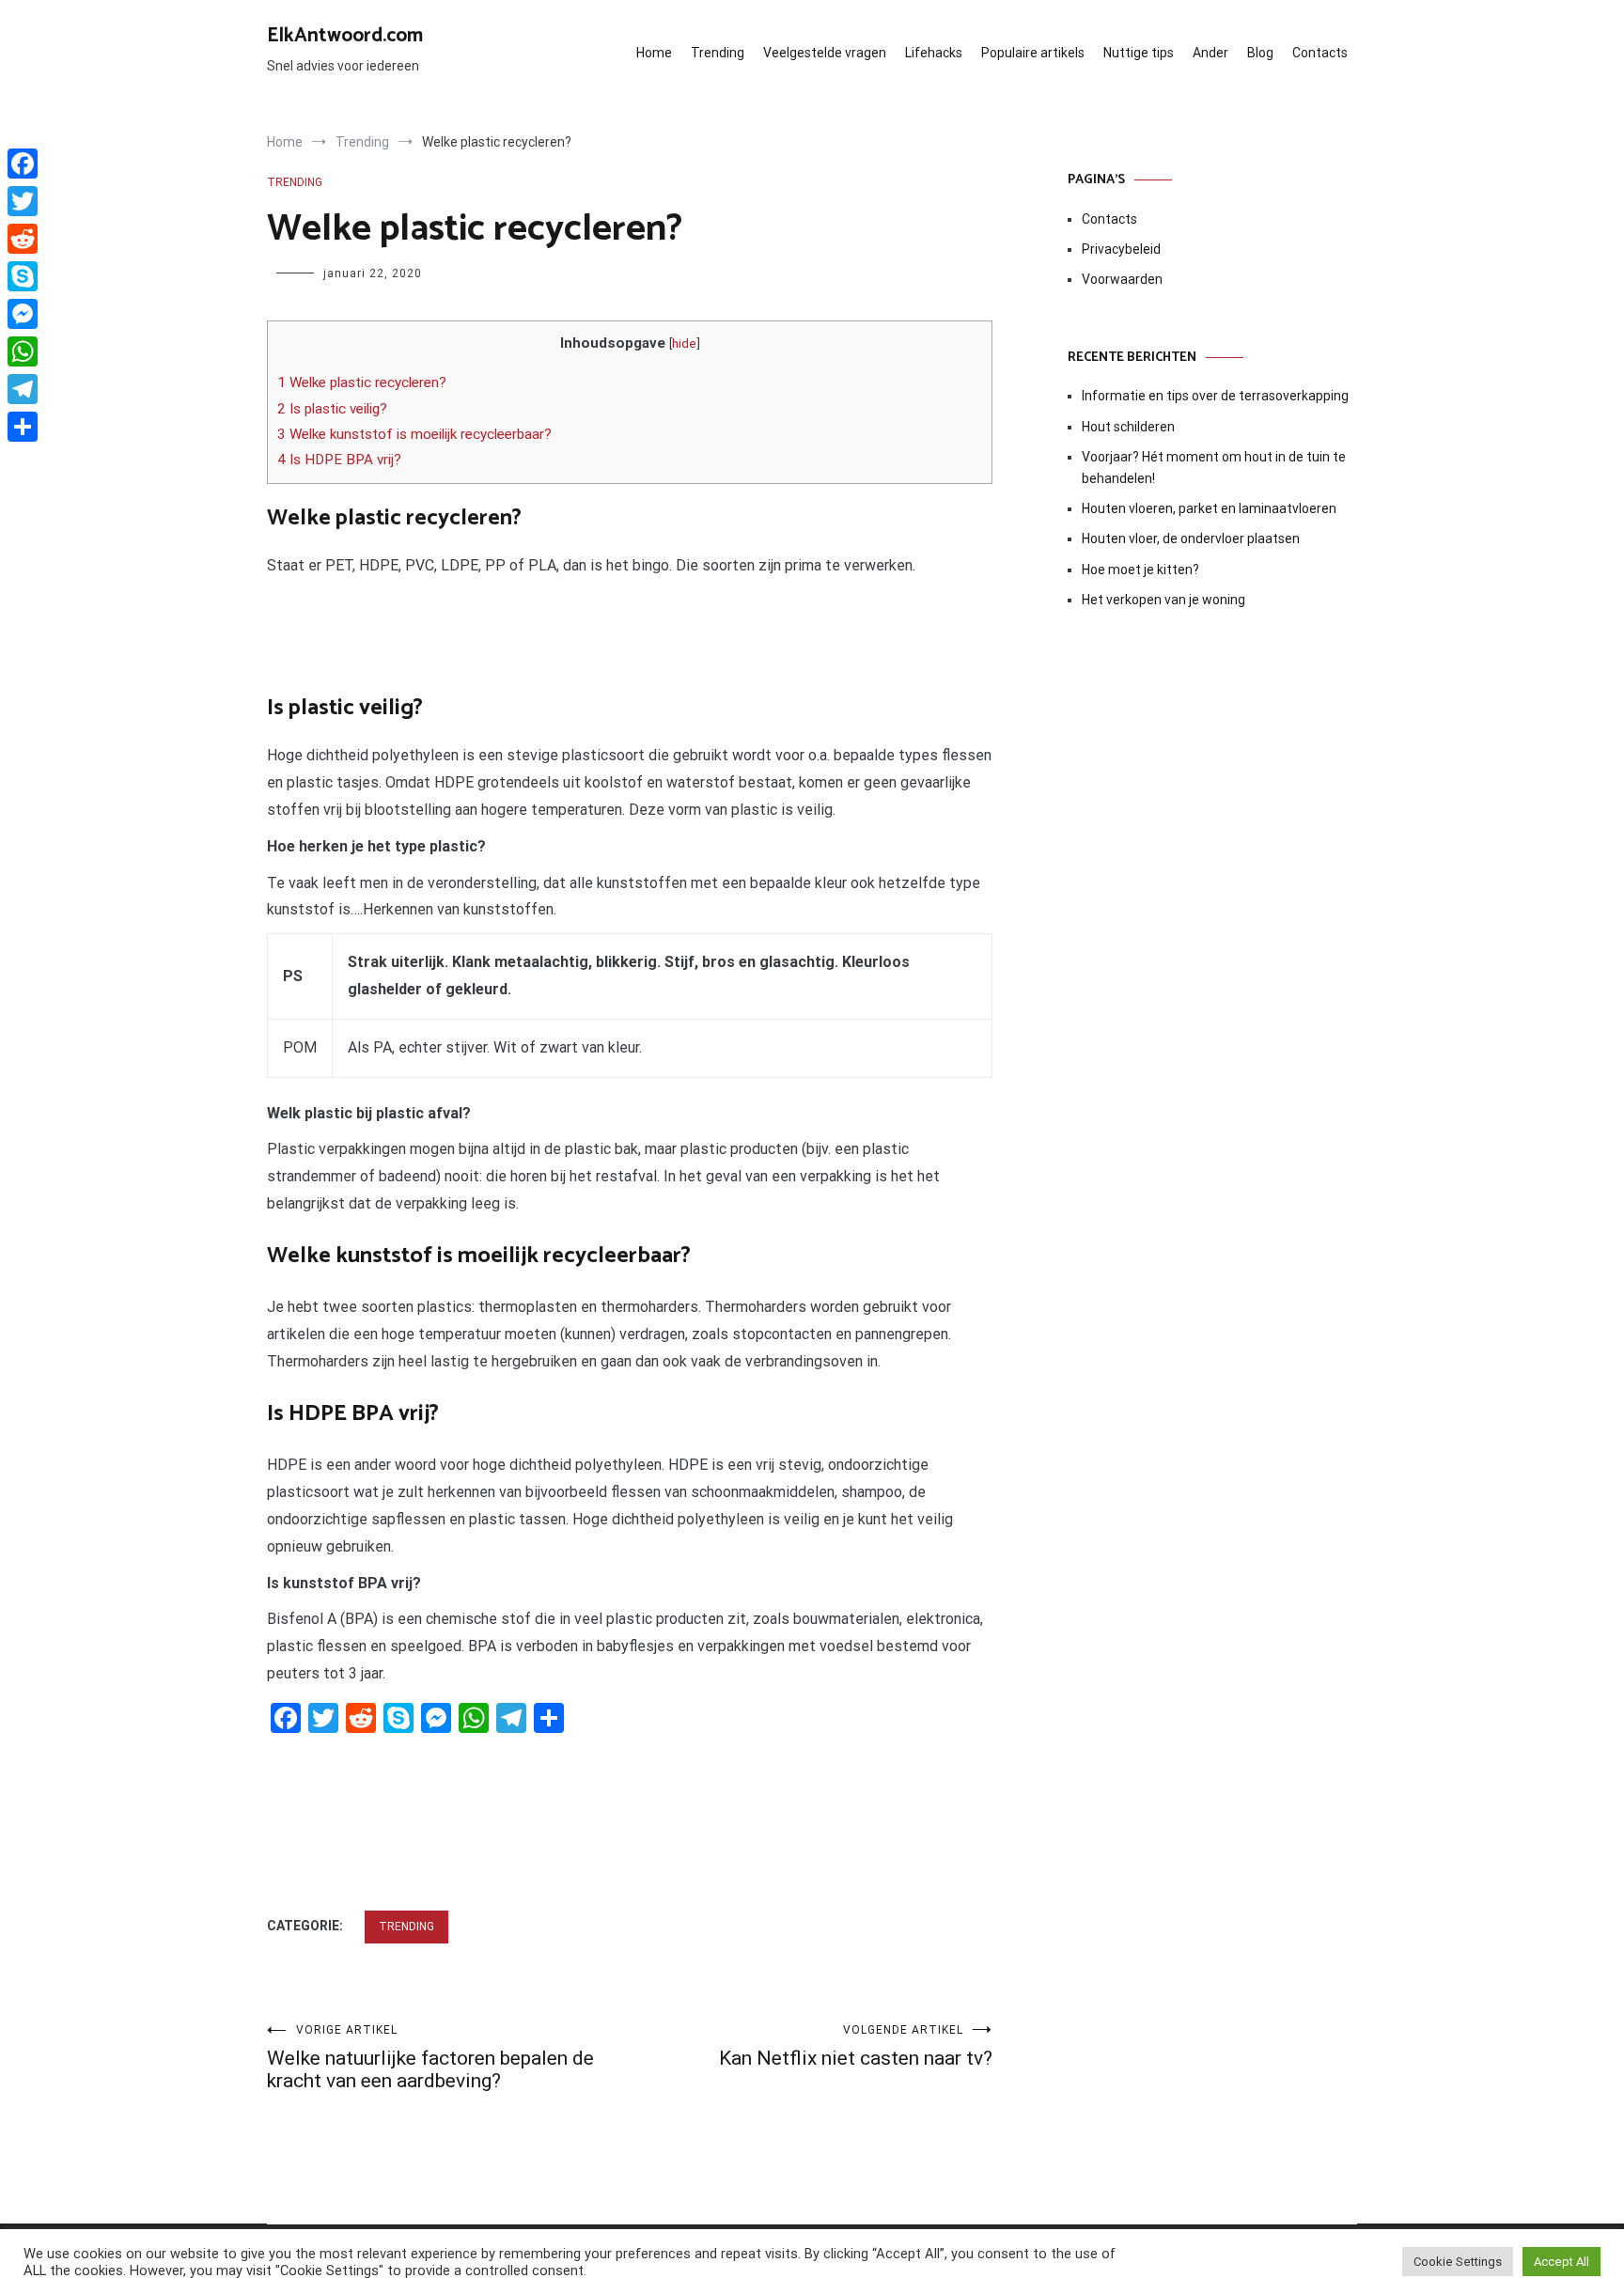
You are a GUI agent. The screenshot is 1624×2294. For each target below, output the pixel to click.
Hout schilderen (1128, 427)
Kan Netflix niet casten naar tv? (856, 2046)
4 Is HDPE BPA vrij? (339, 460)
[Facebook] (23, 164)
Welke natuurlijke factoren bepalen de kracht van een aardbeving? (430, 2058)
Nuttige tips (1139, 53)
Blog (1260, 53)
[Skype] (23, 276)
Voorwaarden (1122, 279)
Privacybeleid (1121, 249)
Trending (718, 53)
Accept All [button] (1562, 2262)
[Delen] (23, 427)
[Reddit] (23, 239)
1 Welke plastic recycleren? (362, 382)
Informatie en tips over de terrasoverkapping (1215, 396)
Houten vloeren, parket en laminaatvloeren (1209, 508)
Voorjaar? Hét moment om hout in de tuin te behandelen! (1214, 467)
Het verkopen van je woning (1163, 600)
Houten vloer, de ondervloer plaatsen (1191, 538)
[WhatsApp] (23, 351)
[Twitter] (23, 201)
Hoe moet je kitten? (1142, 570)
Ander (1210, 53)
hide (684, 343)
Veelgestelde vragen (825, 53)
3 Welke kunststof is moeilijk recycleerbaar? (414, 434)
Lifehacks (934, 53)
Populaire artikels (1033, 53)
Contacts (1320, 53)
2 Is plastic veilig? (332, 409)
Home (654, 53)
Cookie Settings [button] (1458, 2262)
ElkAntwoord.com (345, 36)
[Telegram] (23, 389)
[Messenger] (23, 314)
